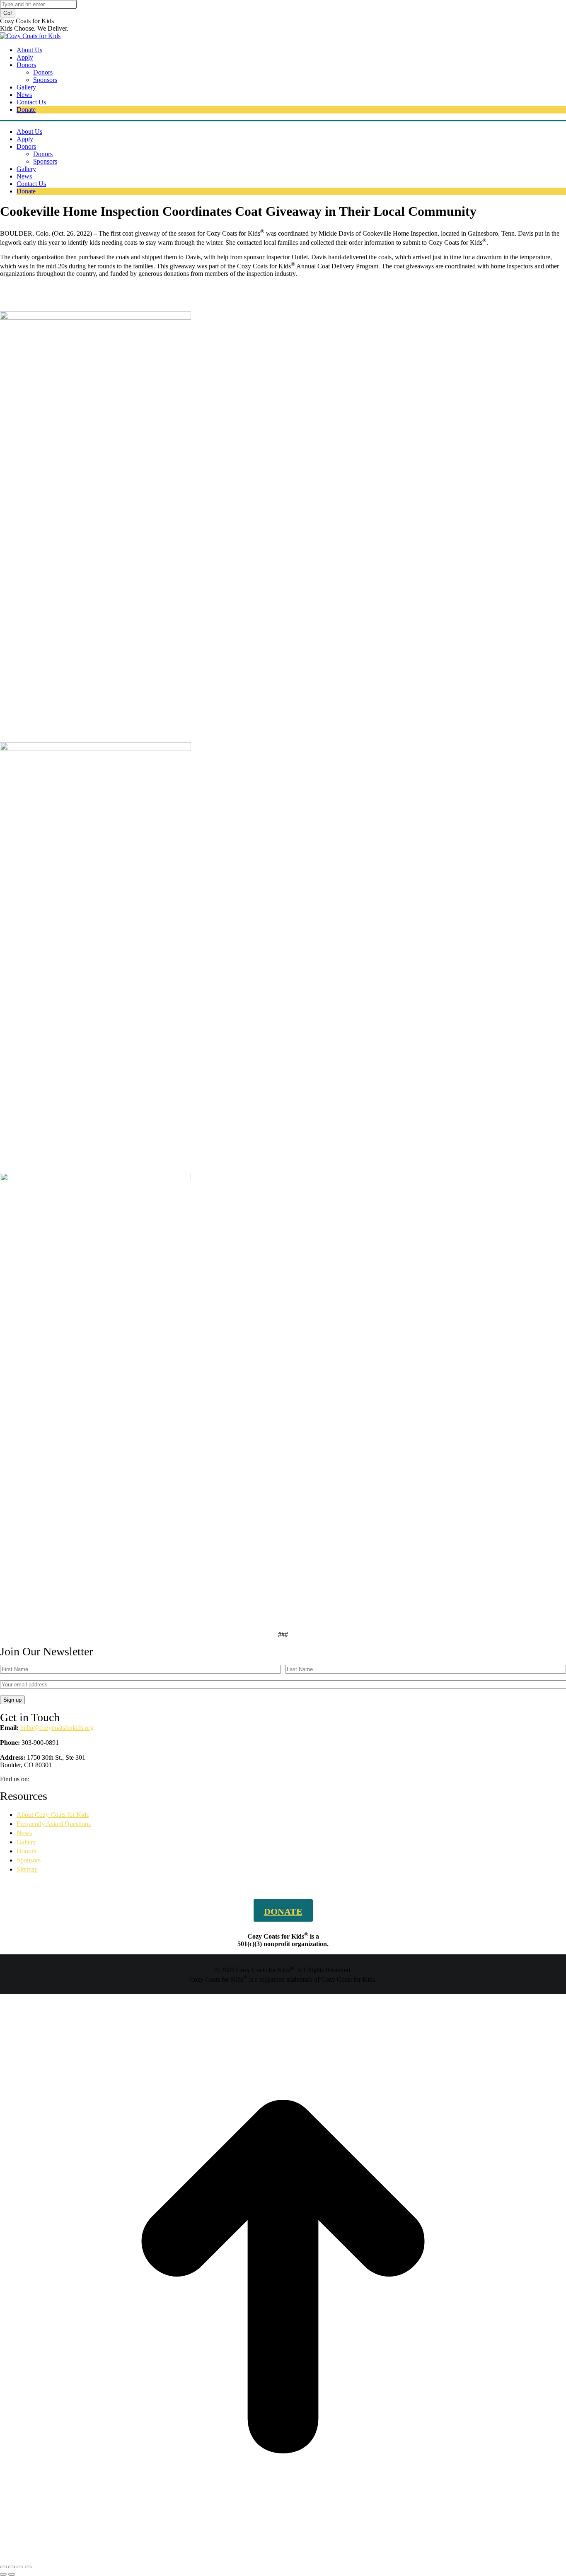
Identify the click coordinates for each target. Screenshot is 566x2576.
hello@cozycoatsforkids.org (57, 1728)
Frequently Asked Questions (54, 1824)
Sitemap (27, 1869)
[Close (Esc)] (3, 2567)
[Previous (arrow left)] (3, 2574)
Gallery (26, 1842)
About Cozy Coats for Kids (53, 1815)
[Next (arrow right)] (12, 2574)
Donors (26, 1851)
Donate (283, 1911)
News (24, 1833)
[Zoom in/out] (28, 2567)
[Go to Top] (283, 2557)
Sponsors (29, 1860)
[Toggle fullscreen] (20, 2567)
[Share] (12, 2567)
